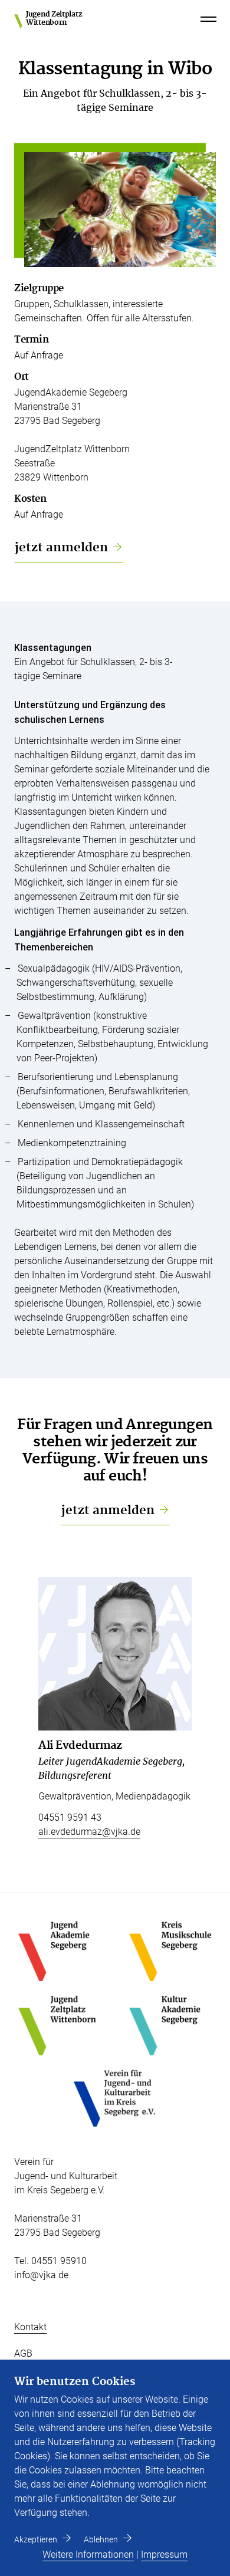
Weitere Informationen (88, 2554)
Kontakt (30, 2327)
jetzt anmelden (61, 548)
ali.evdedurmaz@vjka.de (89, 1832)
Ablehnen (101, 2539)
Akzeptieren (36, 2539)
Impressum (164, 2554)
